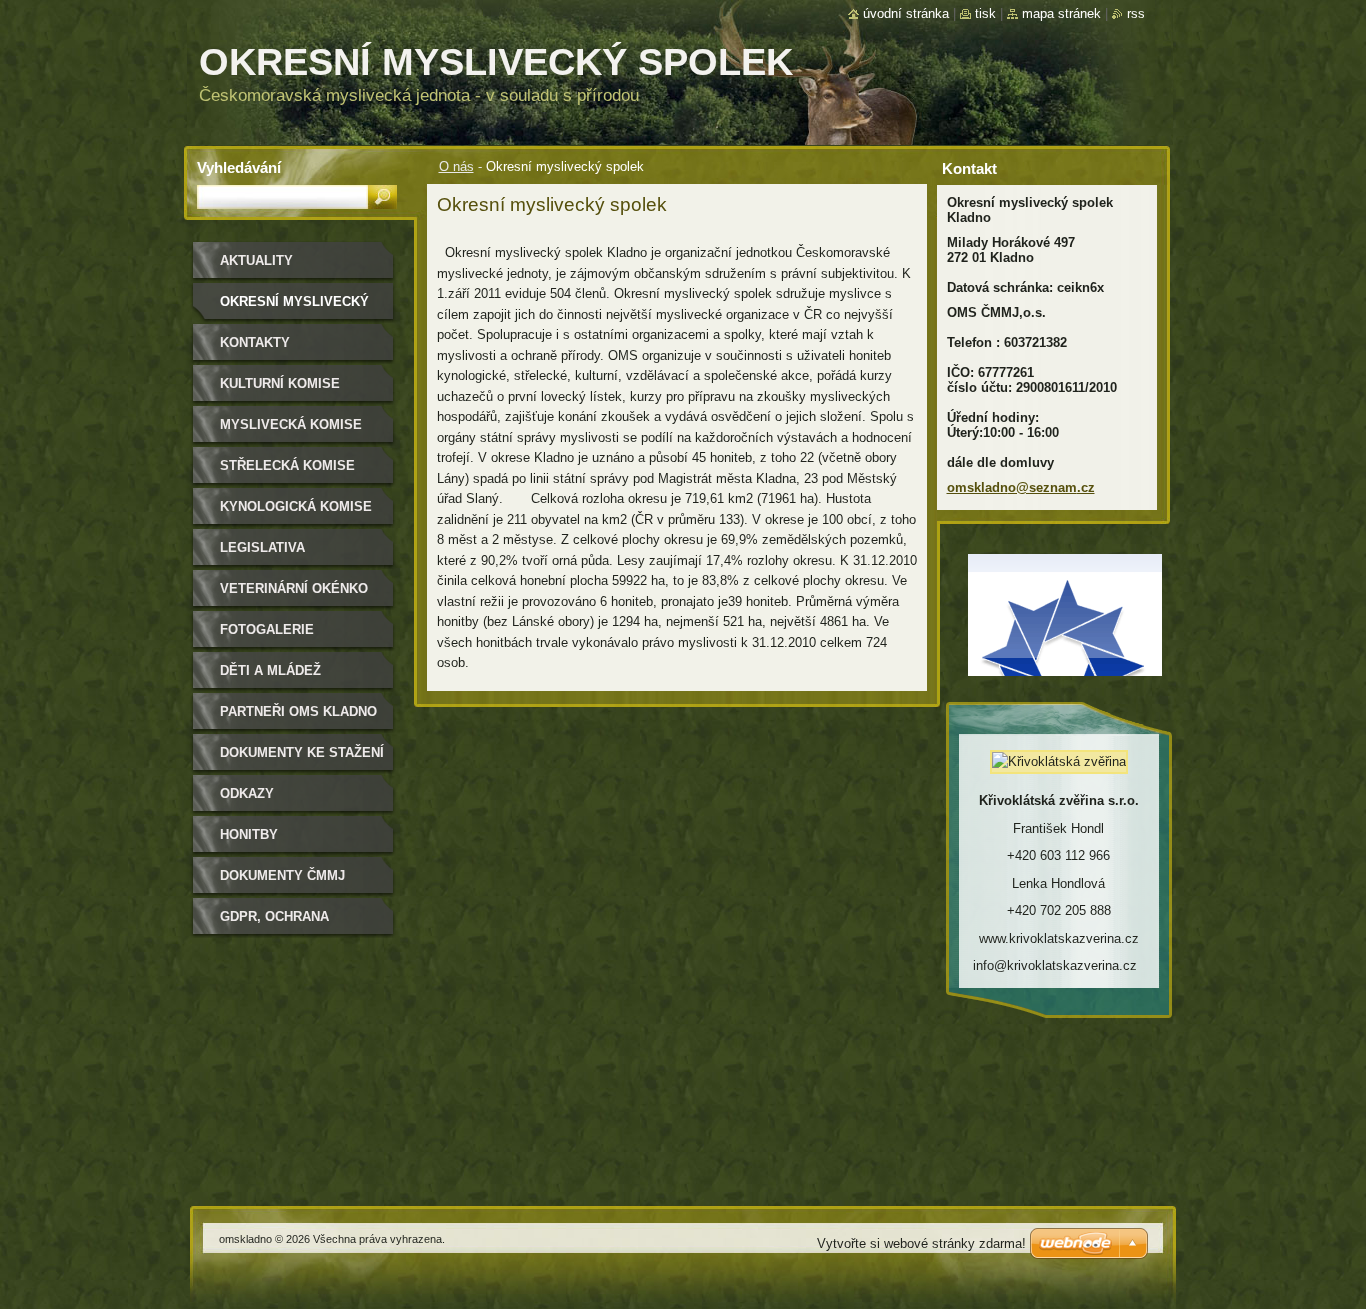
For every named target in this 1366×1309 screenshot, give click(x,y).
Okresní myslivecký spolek (294, 308)
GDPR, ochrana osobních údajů (278, 923)
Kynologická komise (296, 506)
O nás (456, 166)
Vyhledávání (239, 167)
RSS (1136, 13)
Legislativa (262, 547)
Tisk (985, 13)
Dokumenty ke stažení (302, 752)
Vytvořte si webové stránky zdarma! (921, 1243)
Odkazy (247, 793)
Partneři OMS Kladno (298, 711)
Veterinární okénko (294, 588)
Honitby (249, 834)
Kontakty (255, 342)
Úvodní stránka (906, 13)
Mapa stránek (1061, 13)
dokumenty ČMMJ (282, 875)
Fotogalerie (267, 629)
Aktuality (256, 260)
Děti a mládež (270, 670)
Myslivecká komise (291, 424)
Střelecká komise (287, 465)
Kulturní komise (280, 383)
